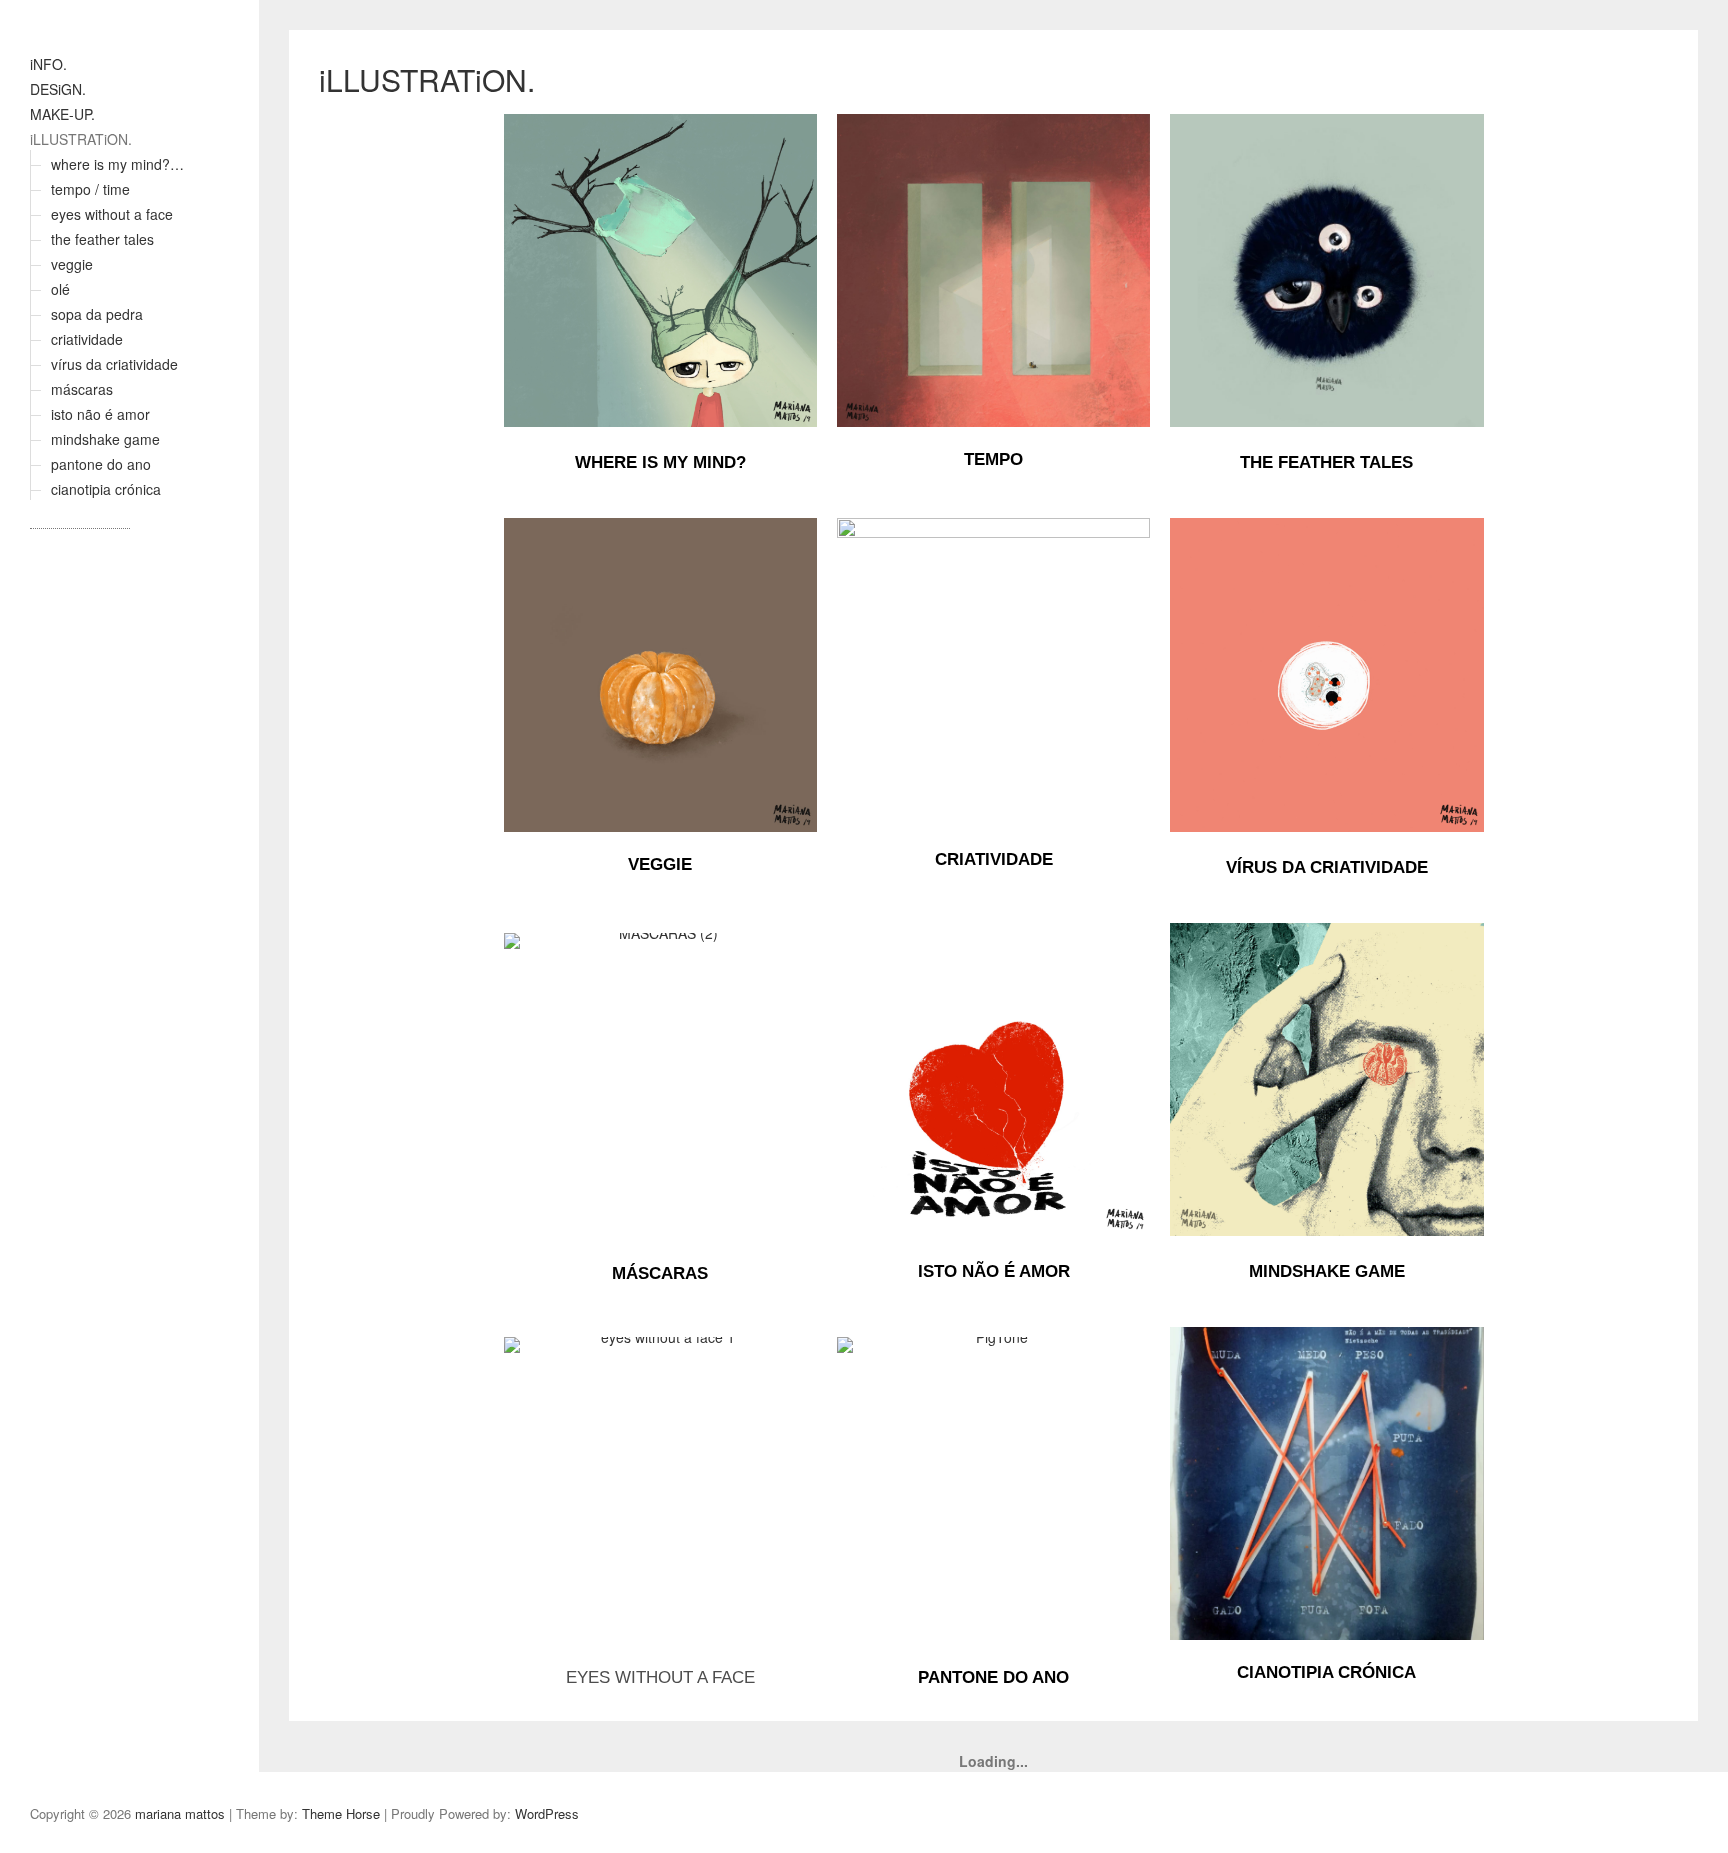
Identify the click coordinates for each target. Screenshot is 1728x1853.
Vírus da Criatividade (1327, 867)
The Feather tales (1326, 462)
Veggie (660, 864)
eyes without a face (112, 214)
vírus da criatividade (114, 364)
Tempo (993, 459)
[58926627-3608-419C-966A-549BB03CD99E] (1326, 270)
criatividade (87, 339)
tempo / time (90, 189)
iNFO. (48, 64)
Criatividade (994, 859)
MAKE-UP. (62, 114)
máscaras (82, 389)
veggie (72, 264)
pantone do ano (101, 464)
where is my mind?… (117, 164)
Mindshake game (1327, 1271)
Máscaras (660, 1273)
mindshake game (105, 439)
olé (60, 289)
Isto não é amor (994, 1271)
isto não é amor (100, 414)
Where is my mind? (660, 462)
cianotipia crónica (106, 489)
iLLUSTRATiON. (81, 139)
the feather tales (102, 239)
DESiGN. (58, 89)
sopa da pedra (97, 314)
